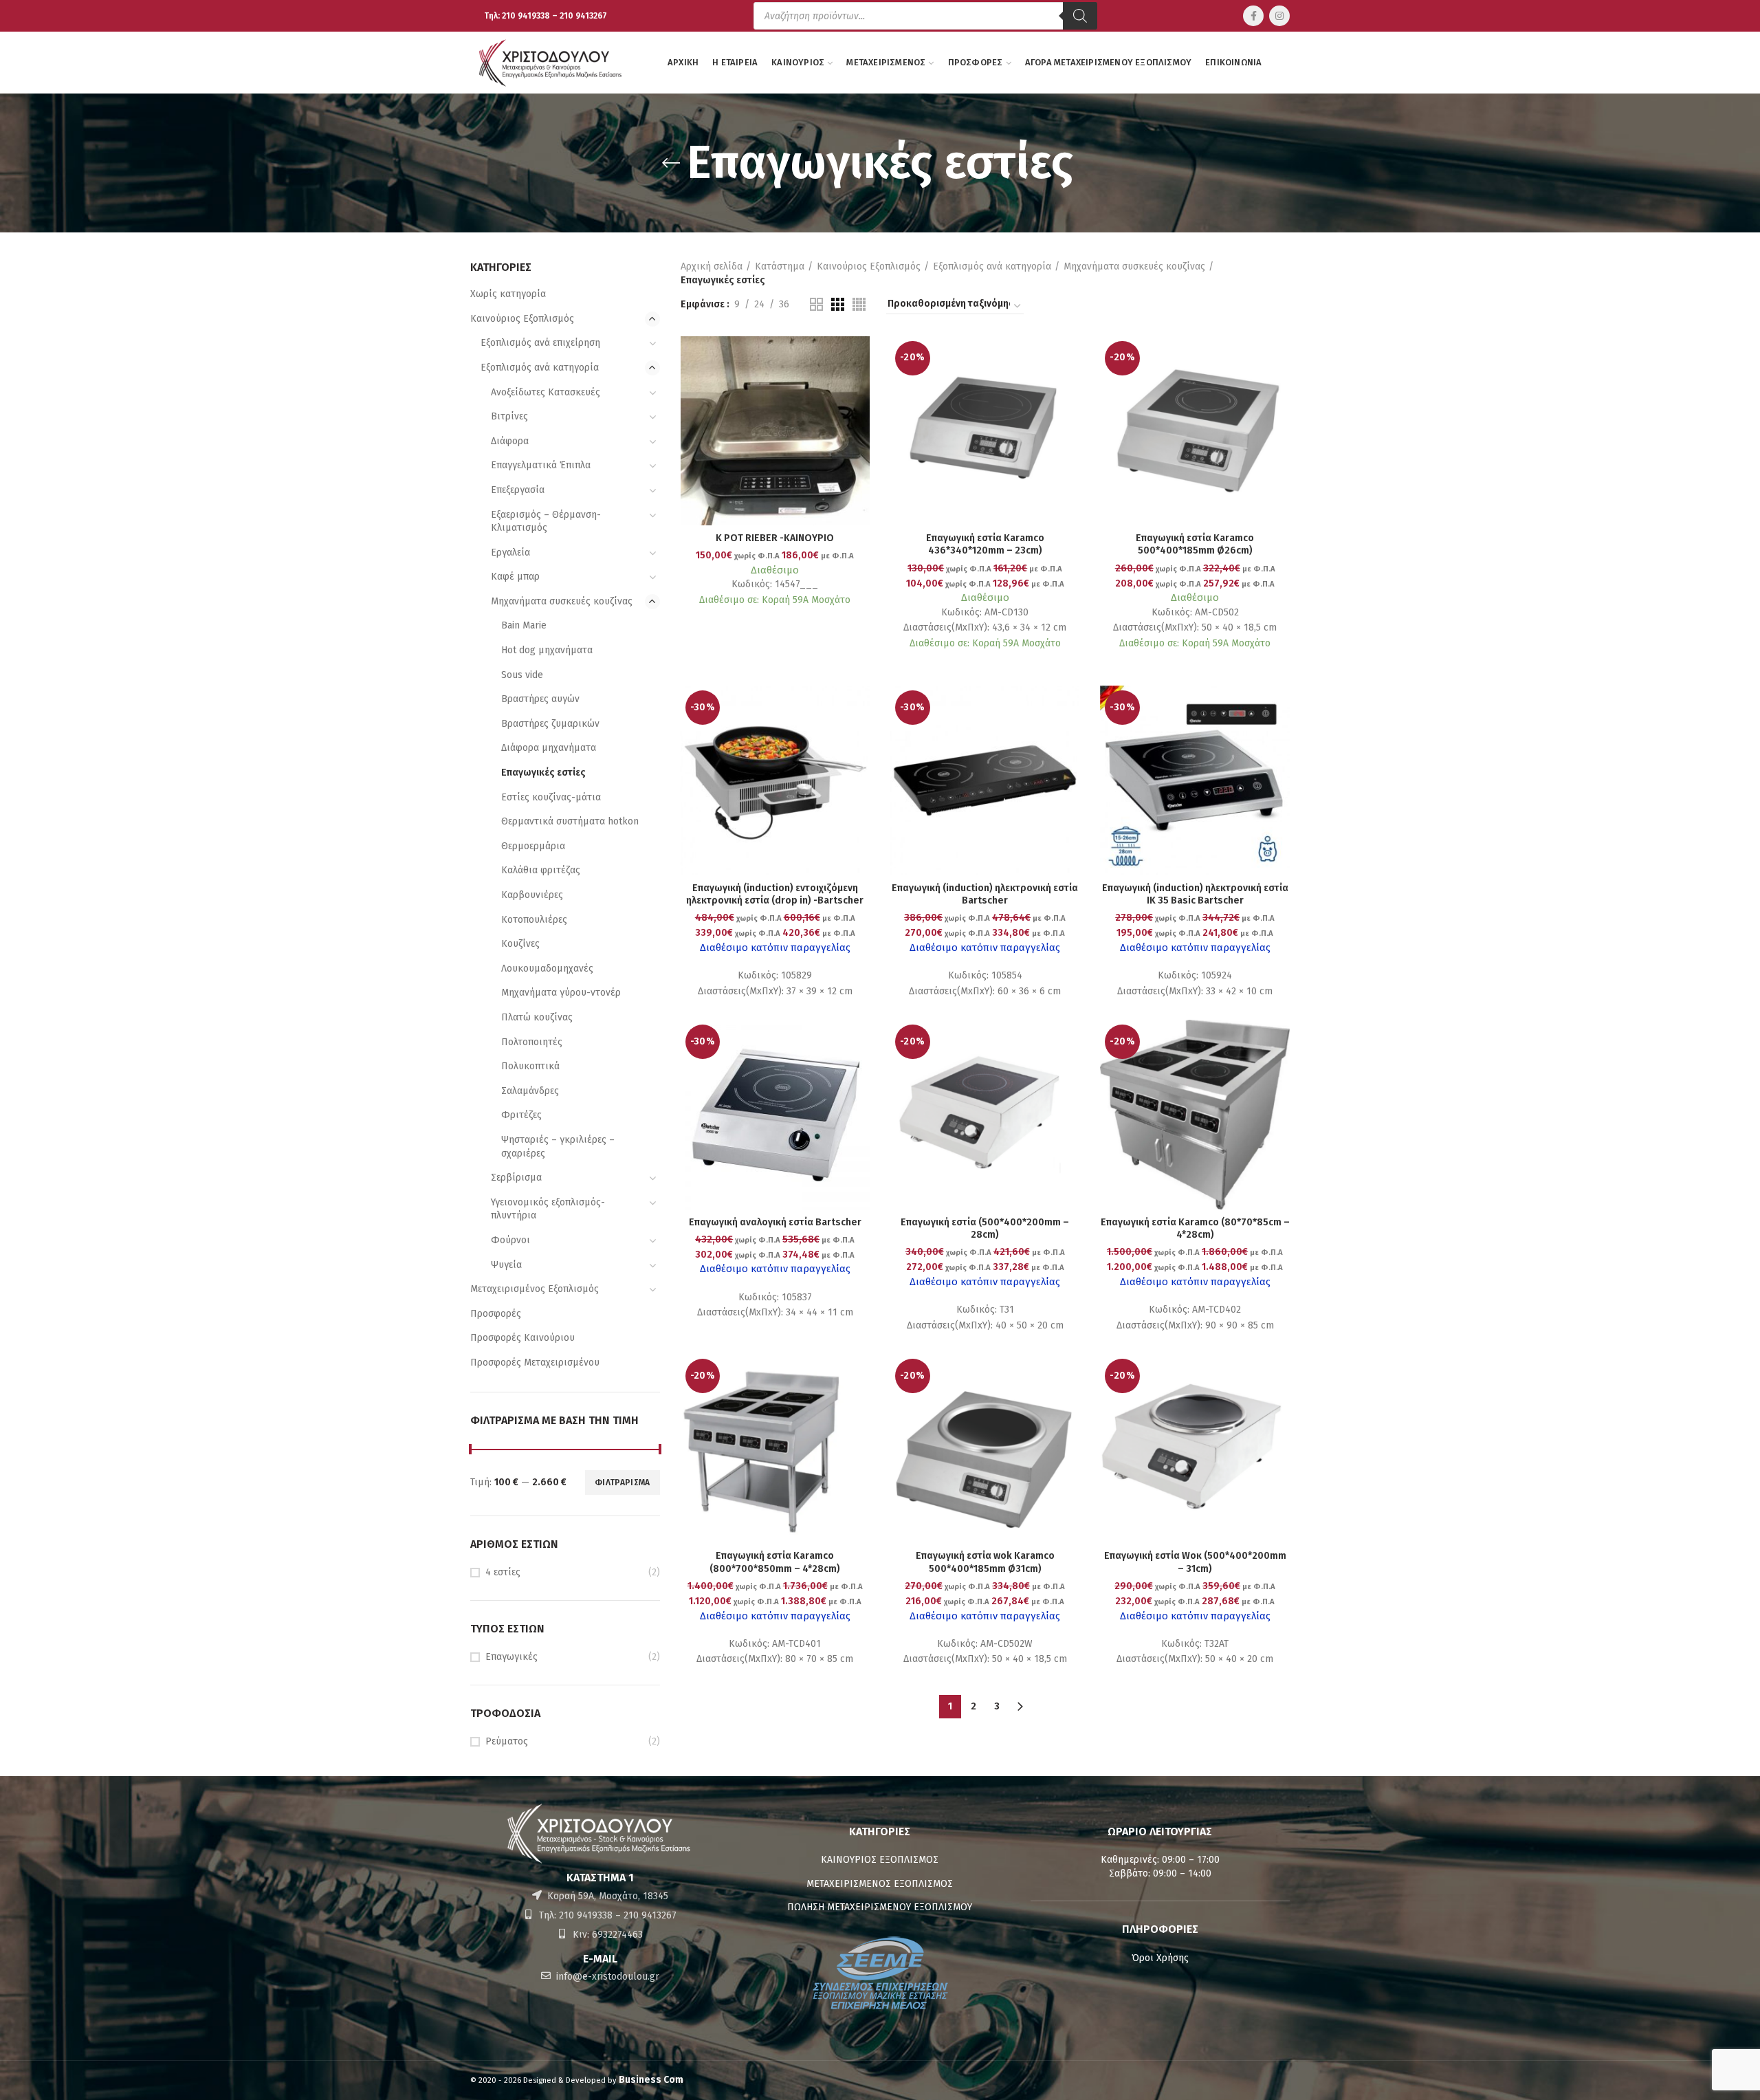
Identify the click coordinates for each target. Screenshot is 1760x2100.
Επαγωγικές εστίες (543, 773)
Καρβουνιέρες (532, 895)
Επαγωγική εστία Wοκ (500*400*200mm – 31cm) (1195, 1562)
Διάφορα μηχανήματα (549, 748)
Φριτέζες (521, 1115)
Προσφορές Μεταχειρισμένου (535, 1363)
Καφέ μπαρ (515, 577)
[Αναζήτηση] (1080, 16)
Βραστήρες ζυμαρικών (550, 724)
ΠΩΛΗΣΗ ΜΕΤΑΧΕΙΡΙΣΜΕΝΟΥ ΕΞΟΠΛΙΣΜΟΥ (880, 1907)
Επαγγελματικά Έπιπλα (541, 465)
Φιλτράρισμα (622, 1483)
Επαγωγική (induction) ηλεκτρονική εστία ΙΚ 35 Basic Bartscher (1195, 894)
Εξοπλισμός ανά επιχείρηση (540, 343)
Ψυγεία (506, 1265)
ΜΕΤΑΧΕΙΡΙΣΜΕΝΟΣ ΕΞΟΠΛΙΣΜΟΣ (880, 1884)
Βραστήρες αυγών (540, 699)
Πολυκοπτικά (530, 1066)
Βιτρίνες (509, 416)
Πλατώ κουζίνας (537, 1017)
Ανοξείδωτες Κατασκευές (546, 392)
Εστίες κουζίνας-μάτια (551, 797)
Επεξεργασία (518, 490)
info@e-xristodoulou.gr (606, 1977)
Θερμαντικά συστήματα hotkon (570, 821)
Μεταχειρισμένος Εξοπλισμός (535, 1289)
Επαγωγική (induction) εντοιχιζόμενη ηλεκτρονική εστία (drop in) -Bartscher (775, 894)
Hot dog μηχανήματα (547, 650)
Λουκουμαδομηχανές (547, 969)
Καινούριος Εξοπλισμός (522, 319)
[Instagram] (1279, 16)
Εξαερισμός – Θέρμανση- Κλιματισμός (546, 522)
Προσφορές (496, 1314)
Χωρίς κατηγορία (508, 294)
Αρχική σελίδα (712, 266)
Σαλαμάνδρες (530, 1091)
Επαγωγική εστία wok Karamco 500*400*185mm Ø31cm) (985, 1562)
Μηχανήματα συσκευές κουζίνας (562, 601)
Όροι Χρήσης (1160, 1958)
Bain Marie (524, 625)
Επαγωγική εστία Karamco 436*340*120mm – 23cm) (985, 544)
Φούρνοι (510, 1240)
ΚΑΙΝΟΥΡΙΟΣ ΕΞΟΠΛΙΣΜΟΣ (880, 1860)
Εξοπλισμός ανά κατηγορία (540, 368)
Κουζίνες (520, 944)
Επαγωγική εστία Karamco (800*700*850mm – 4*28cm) (775, 1562)
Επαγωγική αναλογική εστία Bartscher (775, 1222)
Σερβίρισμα (516, 1178)
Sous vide (522, 675)
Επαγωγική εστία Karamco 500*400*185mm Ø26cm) (1195, 544)
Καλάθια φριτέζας (541, 870)
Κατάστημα (780, 266)
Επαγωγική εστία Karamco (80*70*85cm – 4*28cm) (1195, 1228)
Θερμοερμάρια (533, 846)
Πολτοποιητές (532, 1042)
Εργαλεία (510, 553)
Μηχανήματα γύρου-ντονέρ (561, 993)
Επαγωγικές (511, 1657)
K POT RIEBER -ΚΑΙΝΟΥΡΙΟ (775, 538)
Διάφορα (510, 441)
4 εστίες (503, 1572)
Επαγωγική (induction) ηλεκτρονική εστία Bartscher (985, 894)
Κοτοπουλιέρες (534, 920)
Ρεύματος (507, 1741)
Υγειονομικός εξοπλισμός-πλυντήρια (548, 1209)
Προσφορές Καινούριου (522, 1338)
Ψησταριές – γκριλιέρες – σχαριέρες (558, 1147)
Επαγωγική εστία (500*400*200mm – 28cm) (985, 1228)
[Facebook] (1253, 16)
